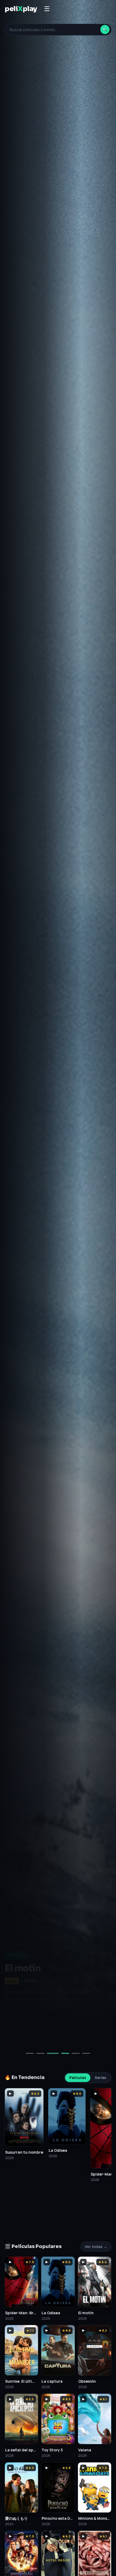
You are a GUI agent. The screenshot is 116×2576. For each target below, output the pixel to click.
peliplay (21, 9)
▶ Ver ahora (24, 2035)
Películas (78, 2078)
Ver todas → (96, 2247)
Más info (62, 2035)
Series (100, 2078)
